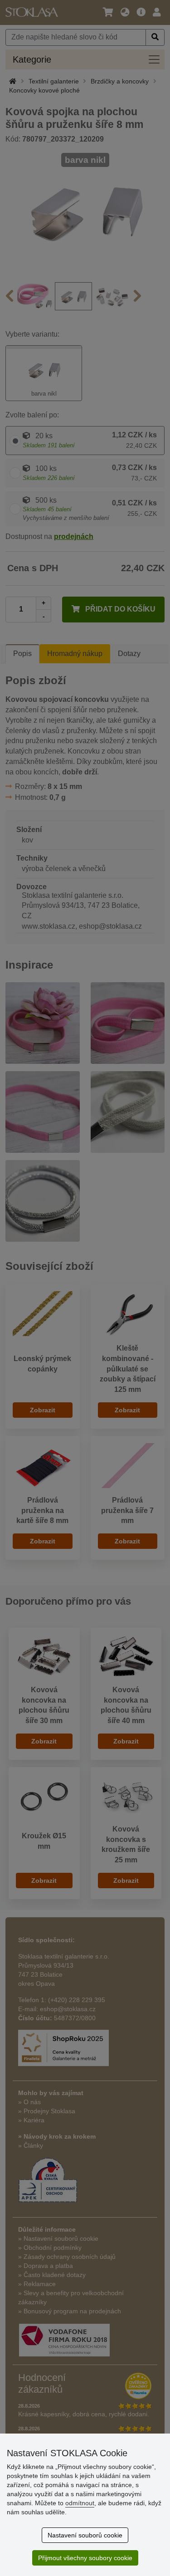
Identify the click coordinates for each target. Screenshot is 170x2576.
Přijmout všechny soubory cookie (85, 2558)
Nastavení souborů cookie (85, 2535)
